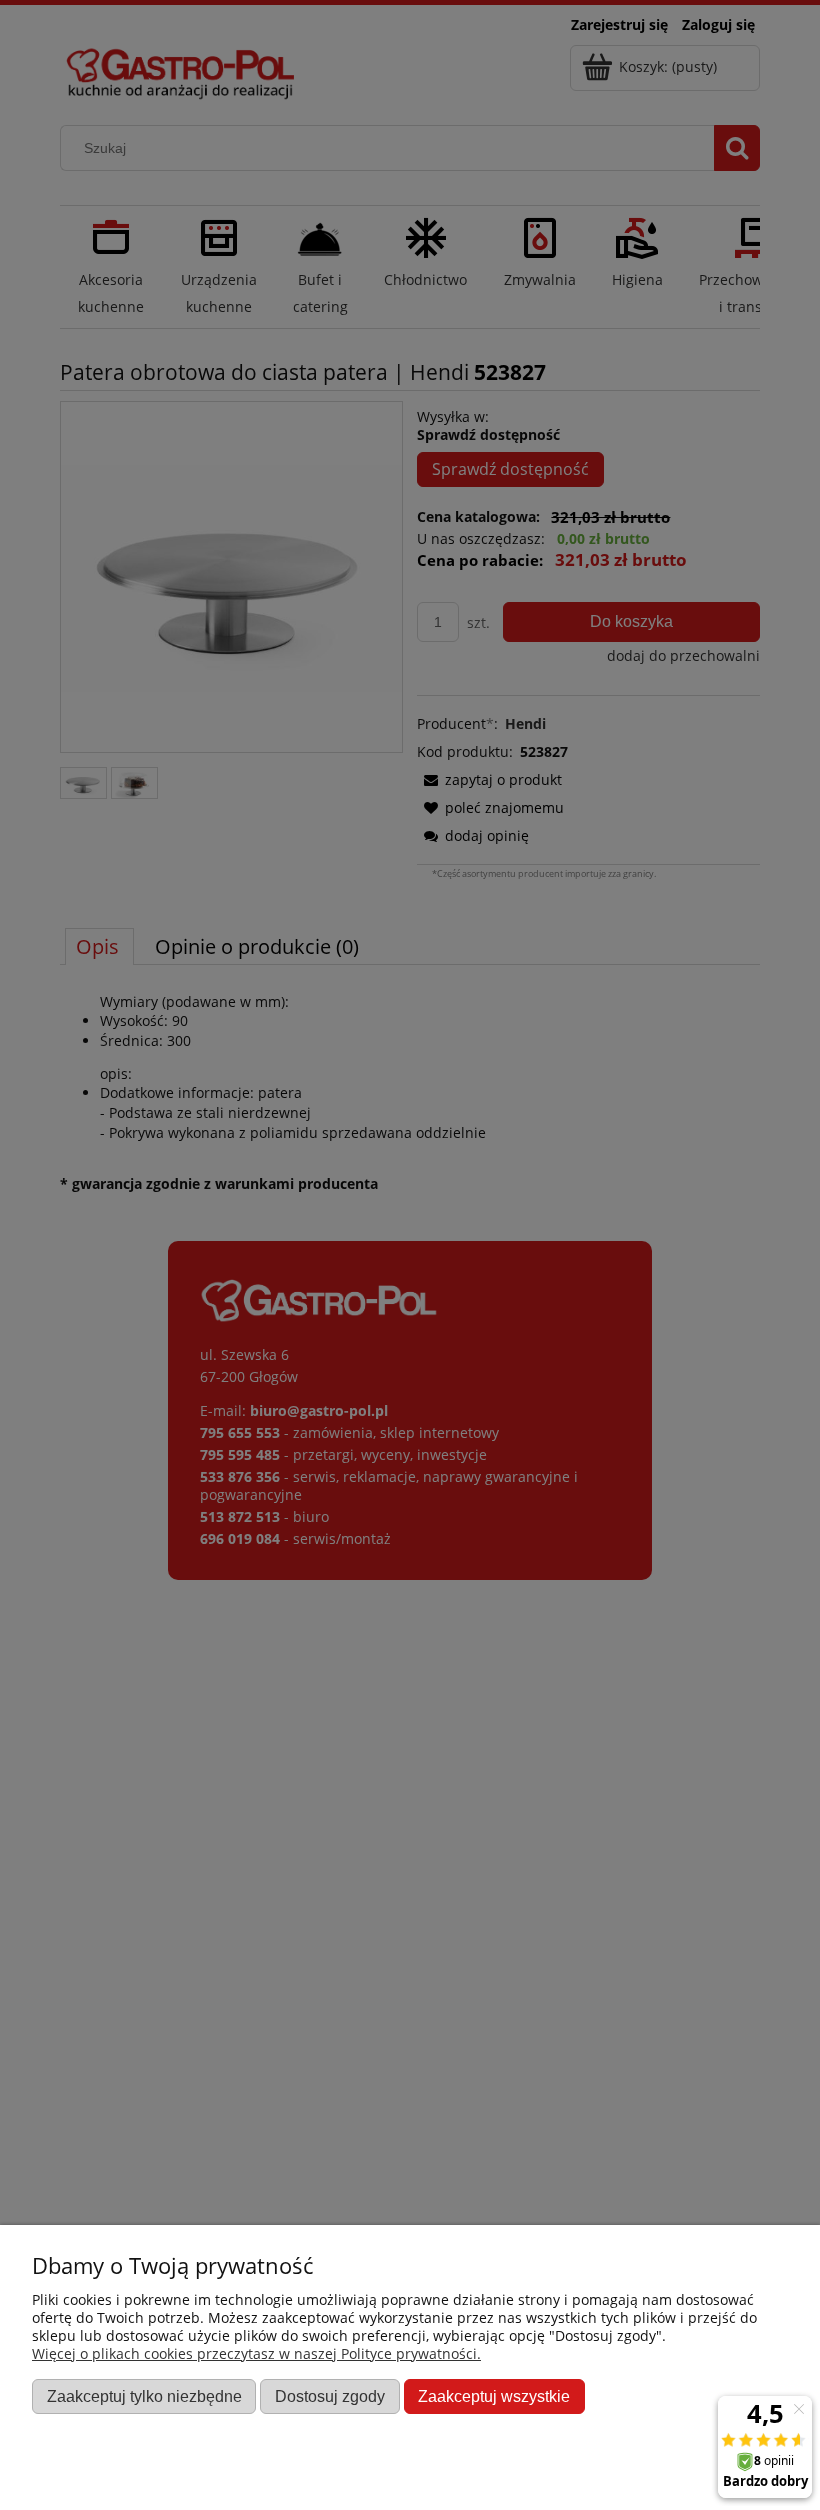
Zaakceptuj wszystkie (494, 2396)
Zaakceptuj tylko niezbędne (144, 2396)
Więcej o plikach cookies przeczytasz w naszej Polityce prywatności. (256, 2353)
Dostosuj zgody (330, 2396)
